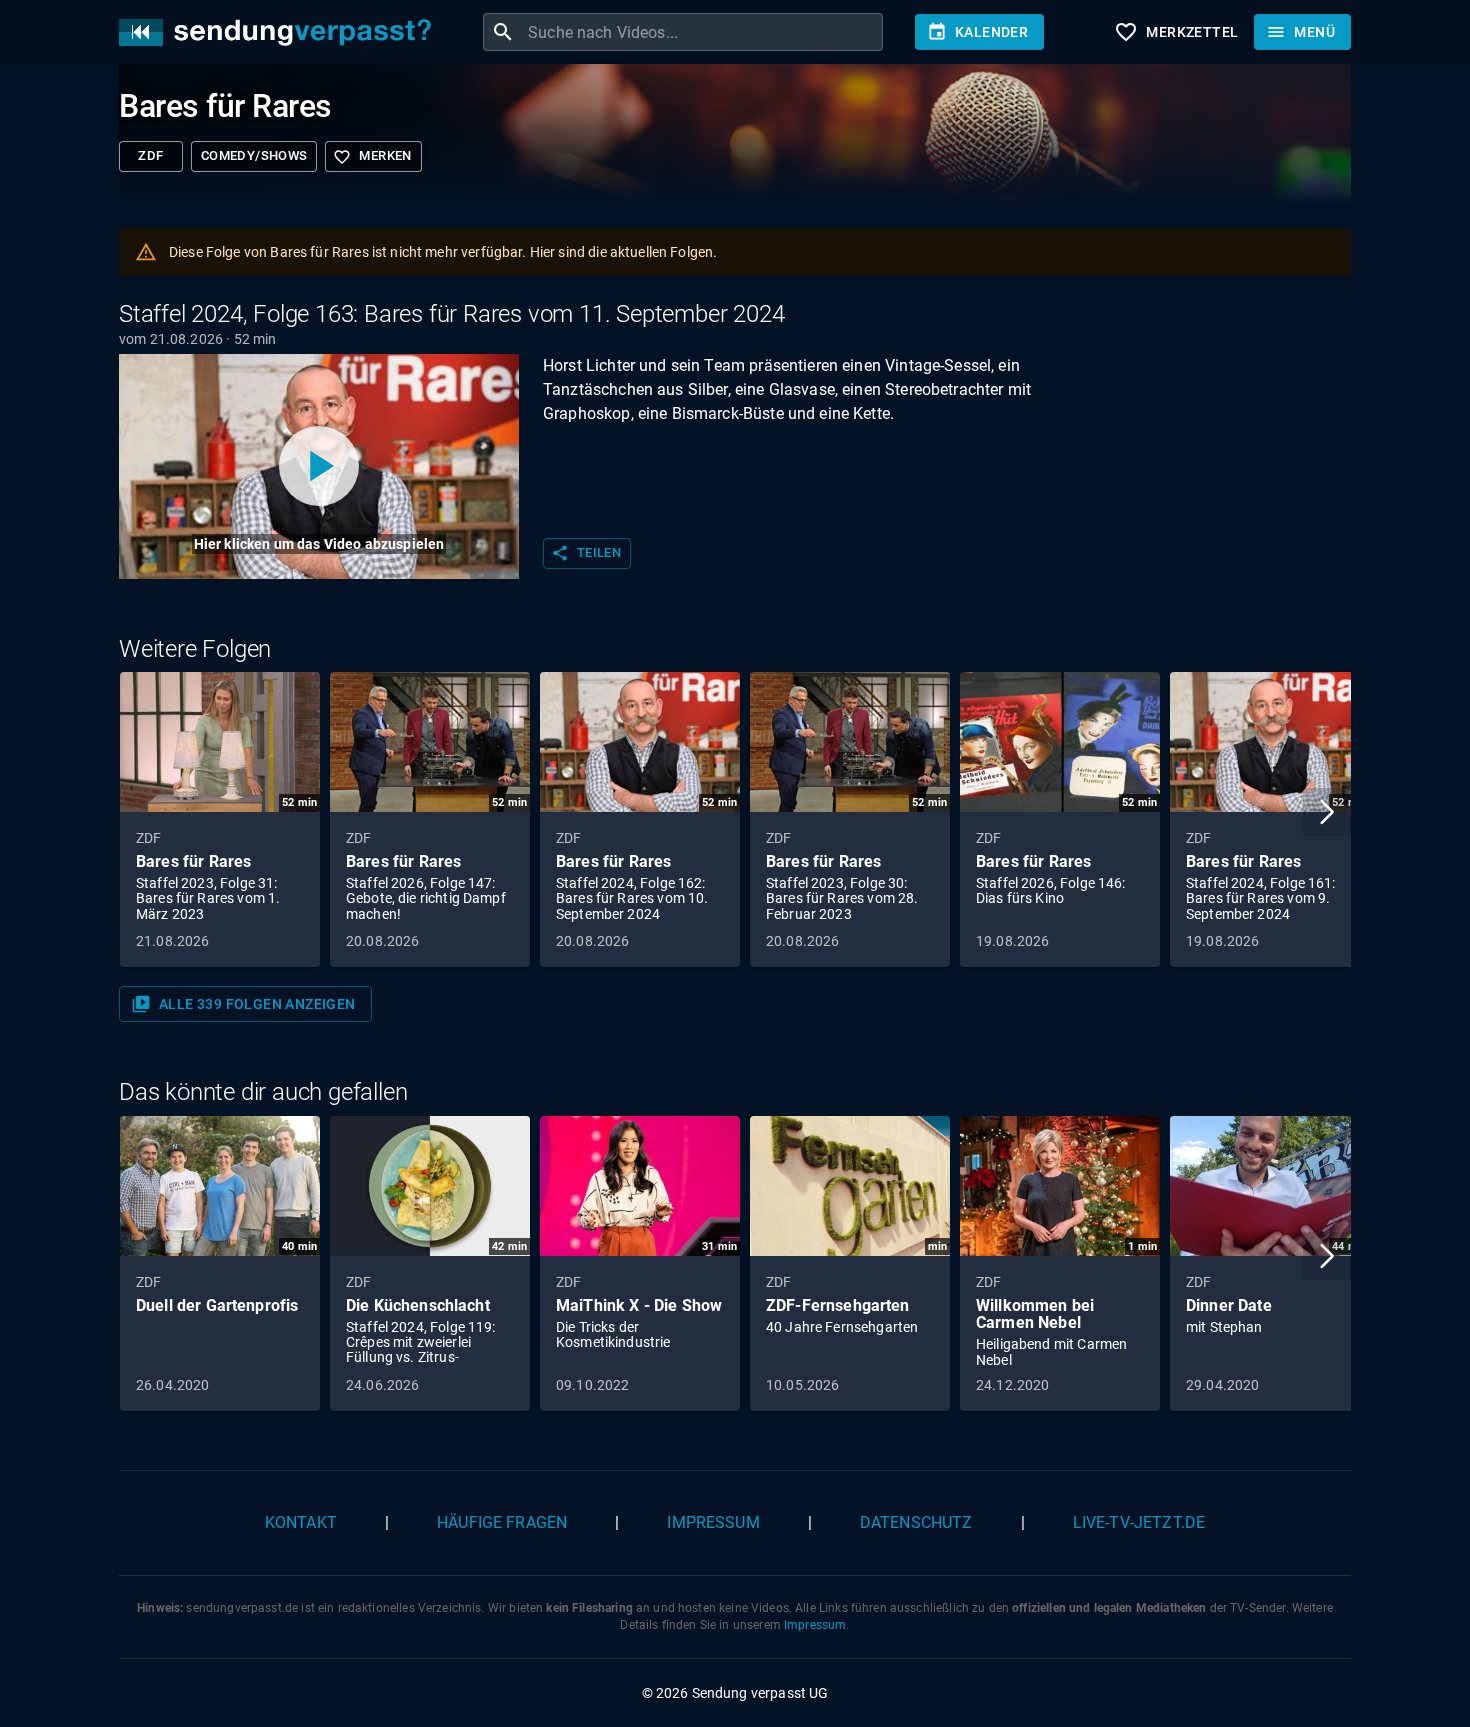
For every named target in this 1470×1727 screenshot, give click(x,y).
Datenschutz (916, 1522)
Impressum (713, 1522)
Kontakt (301, 1522)
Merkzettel (1176, 32)
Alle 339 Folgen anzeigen (243, 1004)
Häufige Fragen (502, 1522)
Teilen (586, 553)
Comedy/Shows (254, 155)
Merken (372, 157)
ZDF (150, 155)
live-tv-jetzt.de (1139, 1522)
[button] (1327, 812)
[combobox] (703, 32)
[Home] (280, 32)
